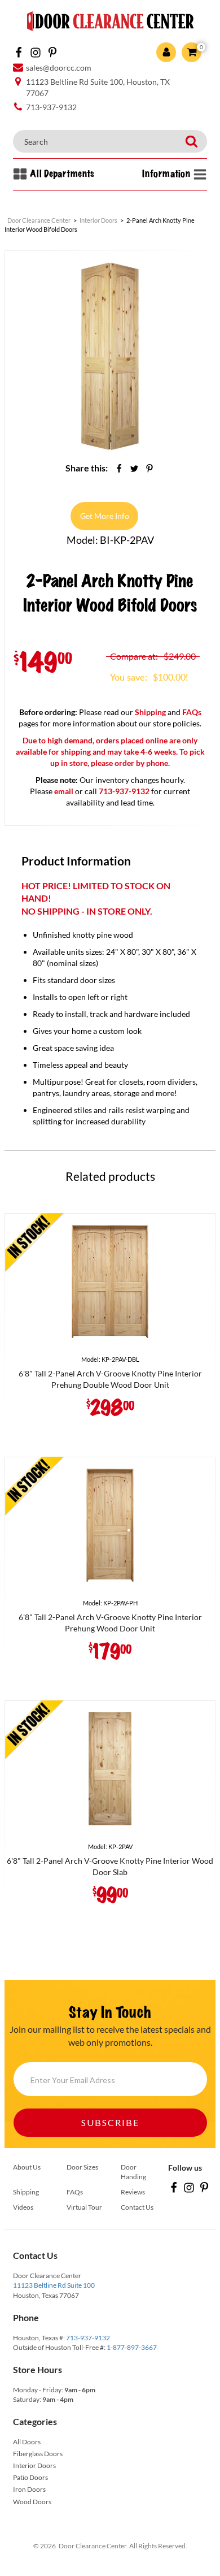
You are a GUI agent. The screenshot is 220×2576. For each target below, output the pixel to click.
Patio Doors (30, 2477)
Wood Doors (32, 2502)
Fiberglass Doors (38, 2454)
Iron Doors (29, 2489)
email (64, 791)
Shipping (150, 712)
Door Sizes (82, 2167)
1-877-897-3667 (132, 2347)
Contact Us (137, 2207)
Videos (23, 2207)
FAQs (192, 712)
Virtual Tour (84, 2207)
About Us (27, 2167)
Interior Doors (34, 2465)
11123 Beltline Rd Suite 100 (54, 2285)
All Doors (27, 2442)
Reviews (133, 2192)
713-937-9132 (88, 2338)
